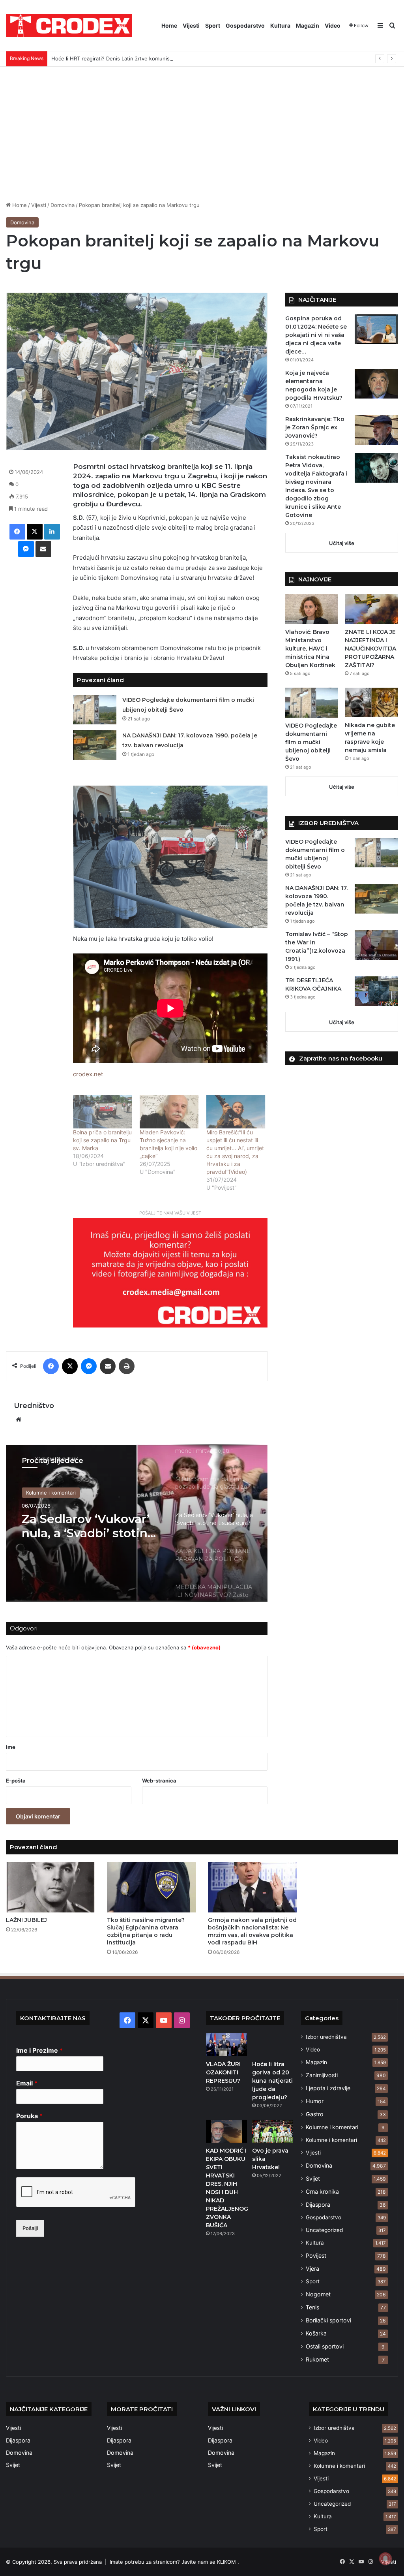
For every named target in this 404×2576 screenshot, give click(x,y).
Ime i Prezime (39, 2050)
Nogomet (318, 2294)
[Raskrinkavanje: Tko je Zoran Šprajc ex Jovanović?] (376, 430)
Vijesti (191, 25)
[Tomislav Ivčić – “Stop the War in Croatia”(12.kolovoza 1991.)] (376, 945)
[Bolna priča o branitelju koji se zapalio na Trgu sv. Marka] (102, 1112)
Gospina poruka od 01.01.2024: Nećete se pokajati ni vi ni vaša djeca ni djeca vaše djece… (316, 335)
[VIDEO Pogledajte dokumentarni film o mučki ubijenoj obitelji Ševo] (95, 710)
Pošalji (30, 2228)
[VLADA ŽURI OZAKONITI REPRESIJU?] (226, 2044)
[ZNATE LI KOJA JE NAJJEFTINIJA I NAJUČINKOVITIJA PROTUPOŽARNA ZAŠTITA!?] (371, 609)
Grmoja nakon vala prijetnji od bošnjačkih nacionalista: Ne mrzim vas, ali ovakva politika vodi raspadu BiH (252, 1931)
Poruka (29, 2116)
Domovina (63, 205)
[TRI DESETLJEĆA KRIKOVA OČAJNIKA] (376, 991)
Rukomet (317, 2359)
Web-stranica (159, 1781)
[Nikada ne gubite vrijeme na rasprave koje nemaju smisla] (371, 702)
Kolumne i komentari (51, 1493)
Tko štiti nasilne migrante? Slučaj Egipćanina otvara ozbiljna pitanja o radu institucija (146, 1931)
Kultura (280, 25)
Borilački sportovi (328, 2320)
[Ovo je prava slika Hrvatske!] (273, 2131)
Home (169, 25)
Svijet (313, 2178)
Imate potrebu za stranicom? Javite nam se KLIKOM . (174, 2562)
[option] (137, 1523)
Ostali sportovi (325, 2346)
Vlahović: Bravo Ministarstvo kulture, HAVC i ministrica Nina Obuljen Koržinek (310, 649)
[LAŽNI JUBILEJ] (50, 1887)
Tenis (312, 2307)
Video (333, 25)
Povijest (316, 2255)
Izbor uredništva (326, 2037)
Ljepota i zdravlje (328, 2088)
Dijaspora (318, 2205)
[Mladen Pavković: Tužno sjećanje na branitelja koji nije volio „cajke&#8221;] (169, 1112)
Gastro (315, 2114)
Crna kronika (322, 2191)
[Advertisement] (202, 134)
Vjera (312, 2269)
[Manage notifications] (385, 2559)
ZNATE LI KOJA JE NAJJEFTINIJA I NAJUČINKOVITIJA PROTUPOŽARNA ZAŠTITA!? (370, 649)
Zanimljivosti (322, 2075)
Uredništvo (34, 1406)
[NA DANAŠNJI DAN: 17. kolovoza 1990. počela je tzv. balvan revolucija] (95, 745)
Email (27, 2083)
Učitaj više (342, 543)
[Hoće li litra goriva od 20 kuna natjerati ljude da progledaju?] (273, 2044)
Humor (315, 2101)
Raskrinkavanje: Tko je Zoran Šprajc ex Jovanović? (315, 427)
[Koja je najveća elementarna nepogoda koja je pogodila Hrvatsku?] (376, 384)
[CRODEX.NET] (69, 26)
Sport (213, 25)
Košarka (316, 2333)
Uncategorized (324, 2230)
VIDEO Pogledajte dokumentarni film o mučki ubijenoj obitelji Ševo (311, 742)
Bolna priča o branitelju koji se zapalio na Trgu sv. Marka (102, 1140)
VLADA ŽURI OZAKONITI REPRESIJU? (223, 2072)
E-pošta (16, 1781)
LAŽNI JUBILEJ (26, 1920)
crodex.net (88, 1074)
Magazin (308, 25)
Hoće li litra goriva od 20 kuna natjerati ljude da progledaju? (272, 2081)
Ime (11, 1747)
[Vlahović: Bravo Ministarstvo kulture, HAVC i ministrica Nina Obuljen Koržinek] (312, 609)
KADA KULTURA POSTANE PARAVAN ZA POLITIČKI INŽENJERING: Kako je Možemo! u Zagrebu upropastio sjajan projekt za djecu (90, 1526)
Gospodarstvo (245, 25)
